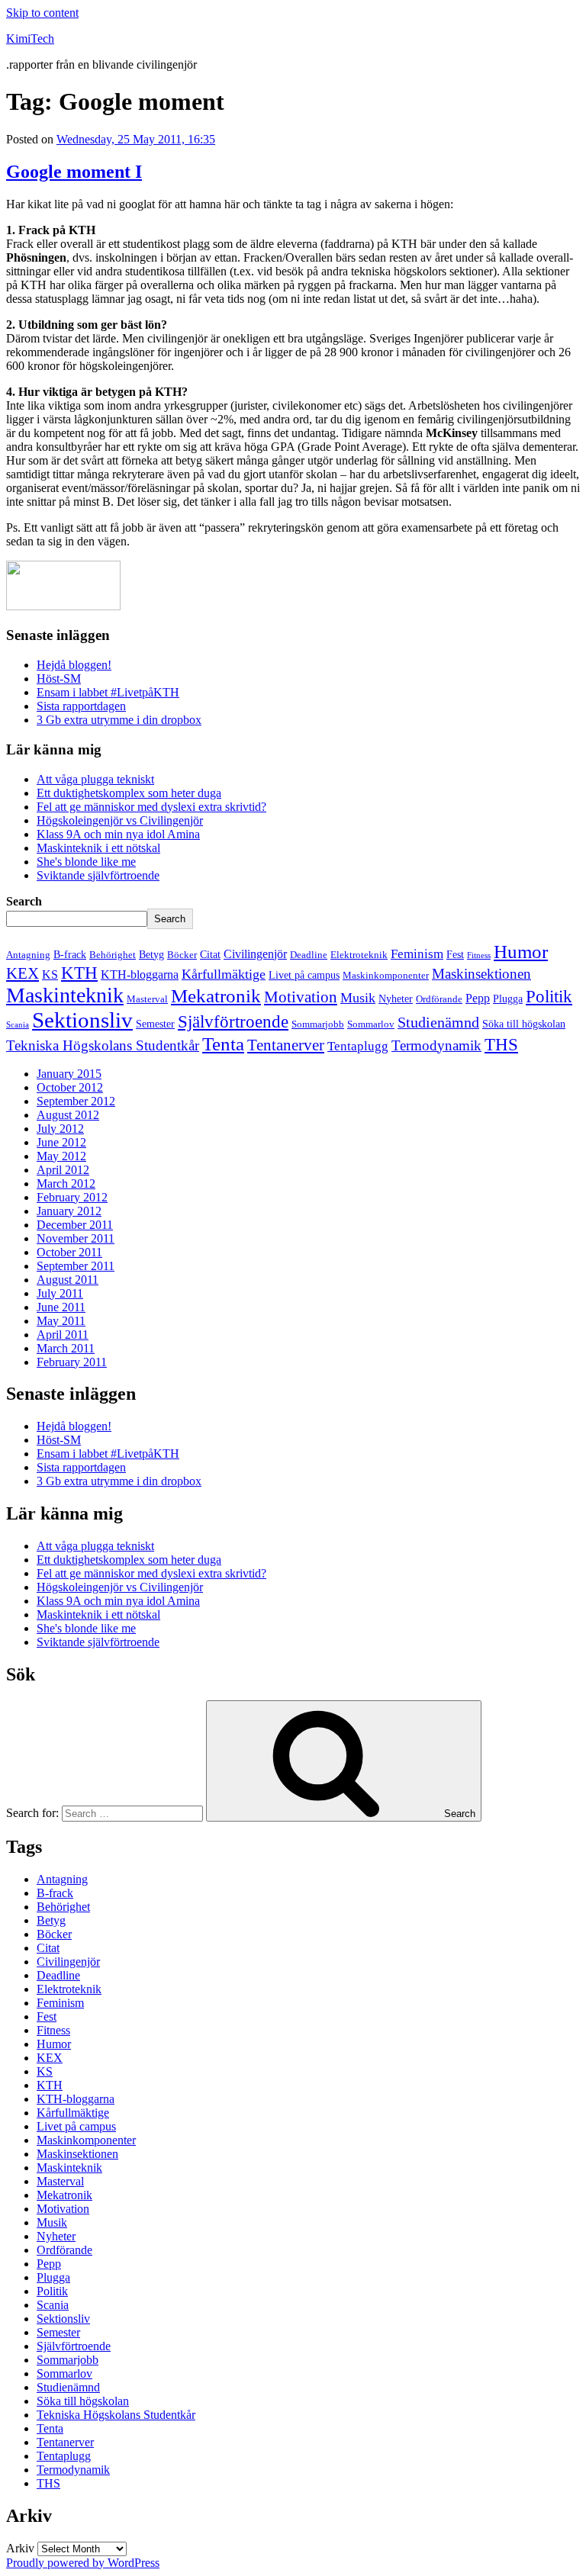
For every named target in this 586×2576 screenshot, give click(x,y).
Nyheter (396, 999)
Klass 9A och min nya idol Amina (118, 834)
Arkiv (20, 2548)
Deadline (309, 955)
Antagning (28, 955)
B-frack (70, 954)
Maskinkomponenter (386, 976)
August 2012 (68, 1115)
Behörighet (113, 955)
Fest (455, 954)
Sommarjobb (318, 1024)
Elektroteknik (359, 955)
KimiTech (30, 39)
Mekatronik (216, 996)
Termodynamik (436, 1045)
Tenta (223, 1044)
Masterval (147, 999)
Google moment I (74, 172)
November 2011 (76, 1238)
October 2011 (69, 1252)
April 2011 (63, 1335)
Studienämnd (438, 1022)
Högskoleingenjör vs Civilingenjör (120, 820)
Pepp (478, 998)
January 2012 (69, 1211)
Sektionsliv (82, 1020)
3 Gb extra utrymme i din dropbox (119, 720)
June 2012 (61, 1142)
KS (50, 974)
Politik (549, 997)
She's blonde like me (86, 862)
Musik (358, 998)
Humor (521, 952)
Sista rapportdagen (81, 706)
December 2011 (75, 1225)
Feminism (417, 954)
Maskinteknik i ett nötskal (98, 848)
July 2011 (60, 1293)
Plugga (508, 999)
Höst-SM (59, 679)
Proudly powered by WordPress (83, 2563)
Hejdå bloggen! (74, 665)
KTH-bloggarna (140, 974)
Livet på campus (304, 975)
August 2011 (68, 1280)
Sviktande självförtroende (98, 875)
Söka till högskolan (524, 1024)
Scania (18, 1025)
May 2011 (61, 1321)
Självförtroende (233, 1021)
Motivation (301, 997)
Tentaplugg (358, 1046)
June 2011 (61, 1307)
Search (24, 901)
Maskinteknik (65, 995)
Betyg (151, 954)
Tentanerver (286, 1045)
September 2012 (76, 1101)
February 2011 (72, 1362)
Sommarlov (371, 1024)
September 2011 (76, 1266)
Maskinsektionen (481, 974)
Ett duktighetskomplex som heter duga (129, 793)
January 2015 (69, 1074)
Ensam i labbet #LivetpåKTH (108, 692)
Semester (155, 1024)
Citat (210, 954)
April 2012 (63, 1170)
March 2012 (66, 1183)
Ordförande (439, 999)
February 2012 (72, 1197)
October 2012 (70, 1087)
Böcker (182, 955)
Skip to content (42, 13)
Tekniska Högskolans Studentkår (103, 1045)
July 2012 (60, 1129)
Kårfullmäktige (224, 974)
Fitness (479, 955)
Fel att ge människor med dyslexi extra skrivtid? (151, 807)
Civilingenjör (255, 954)
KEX (23, 973)
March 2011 (66, 1348)
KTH (79, 973)
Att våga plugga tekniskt (95, 779)
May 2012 (61, 1156)
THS (501, 1044)
